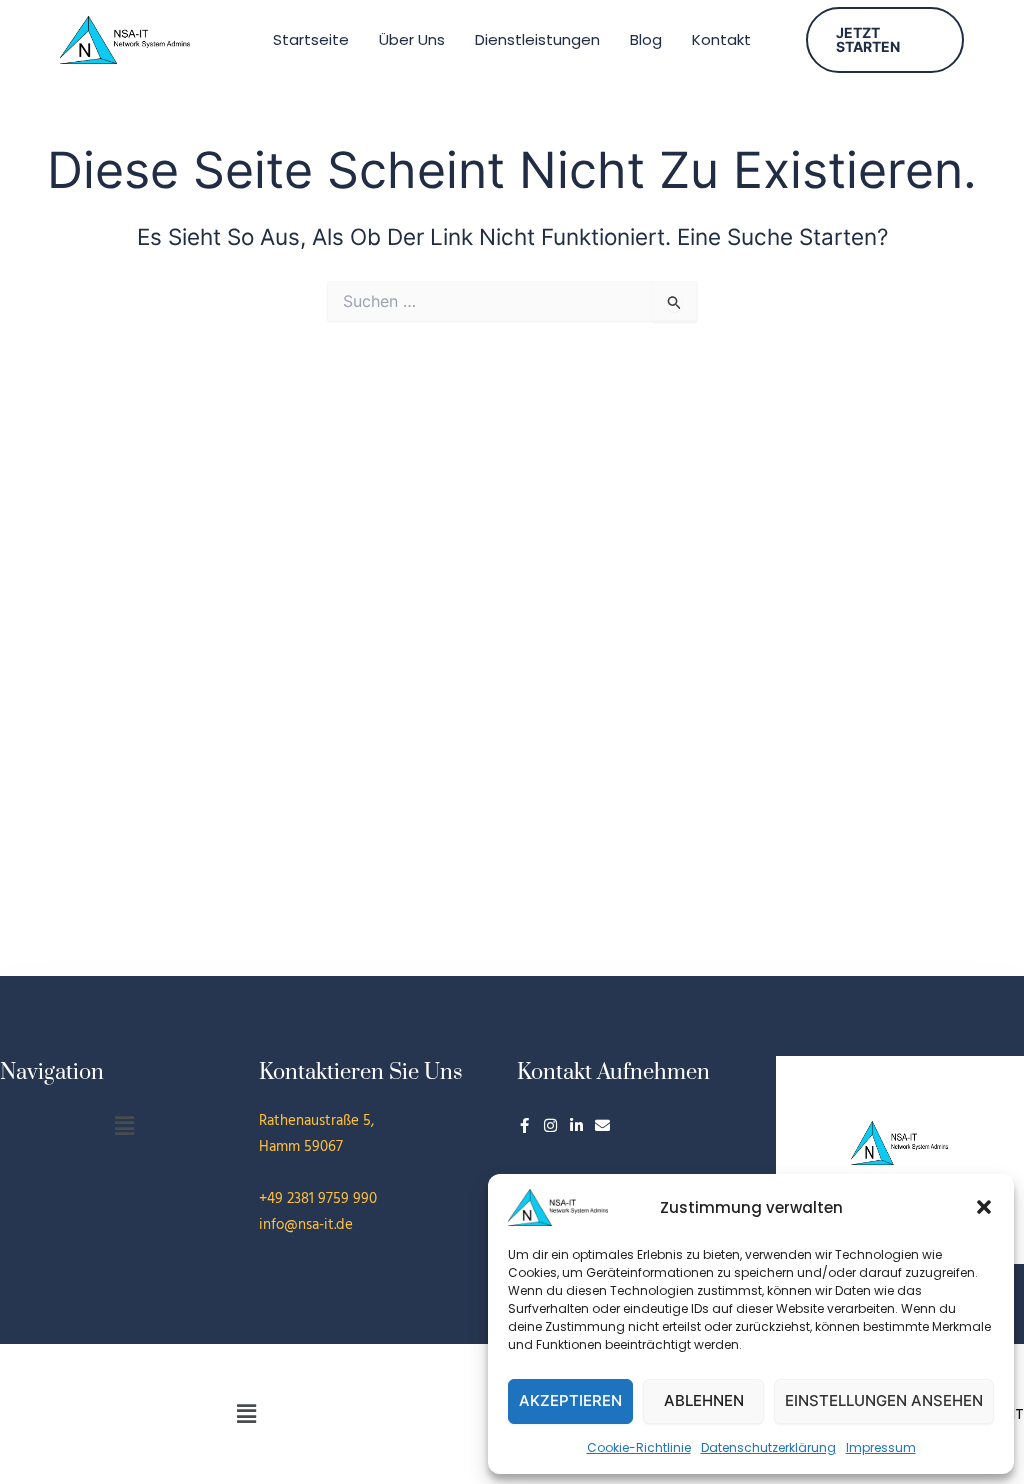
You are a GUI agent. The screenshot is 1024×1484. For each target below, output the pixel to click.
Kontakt (721, 39)
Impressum (881, 1447)
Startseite (311, 39)
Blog (646, 39)
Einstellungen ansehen (884, 1400)
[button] (984, 1207)
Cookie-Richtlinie (639, 1447)
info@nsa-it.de (306, 1225)
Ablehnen (704, 1400)
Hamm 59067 (301, 1147)
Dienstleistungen (537, 39)
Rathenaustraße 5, (316, 1121)
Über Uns (412, 39)
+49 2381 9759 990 (318, 1199)
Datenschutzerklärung (768, 1447)
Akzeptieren (570, 1400)
